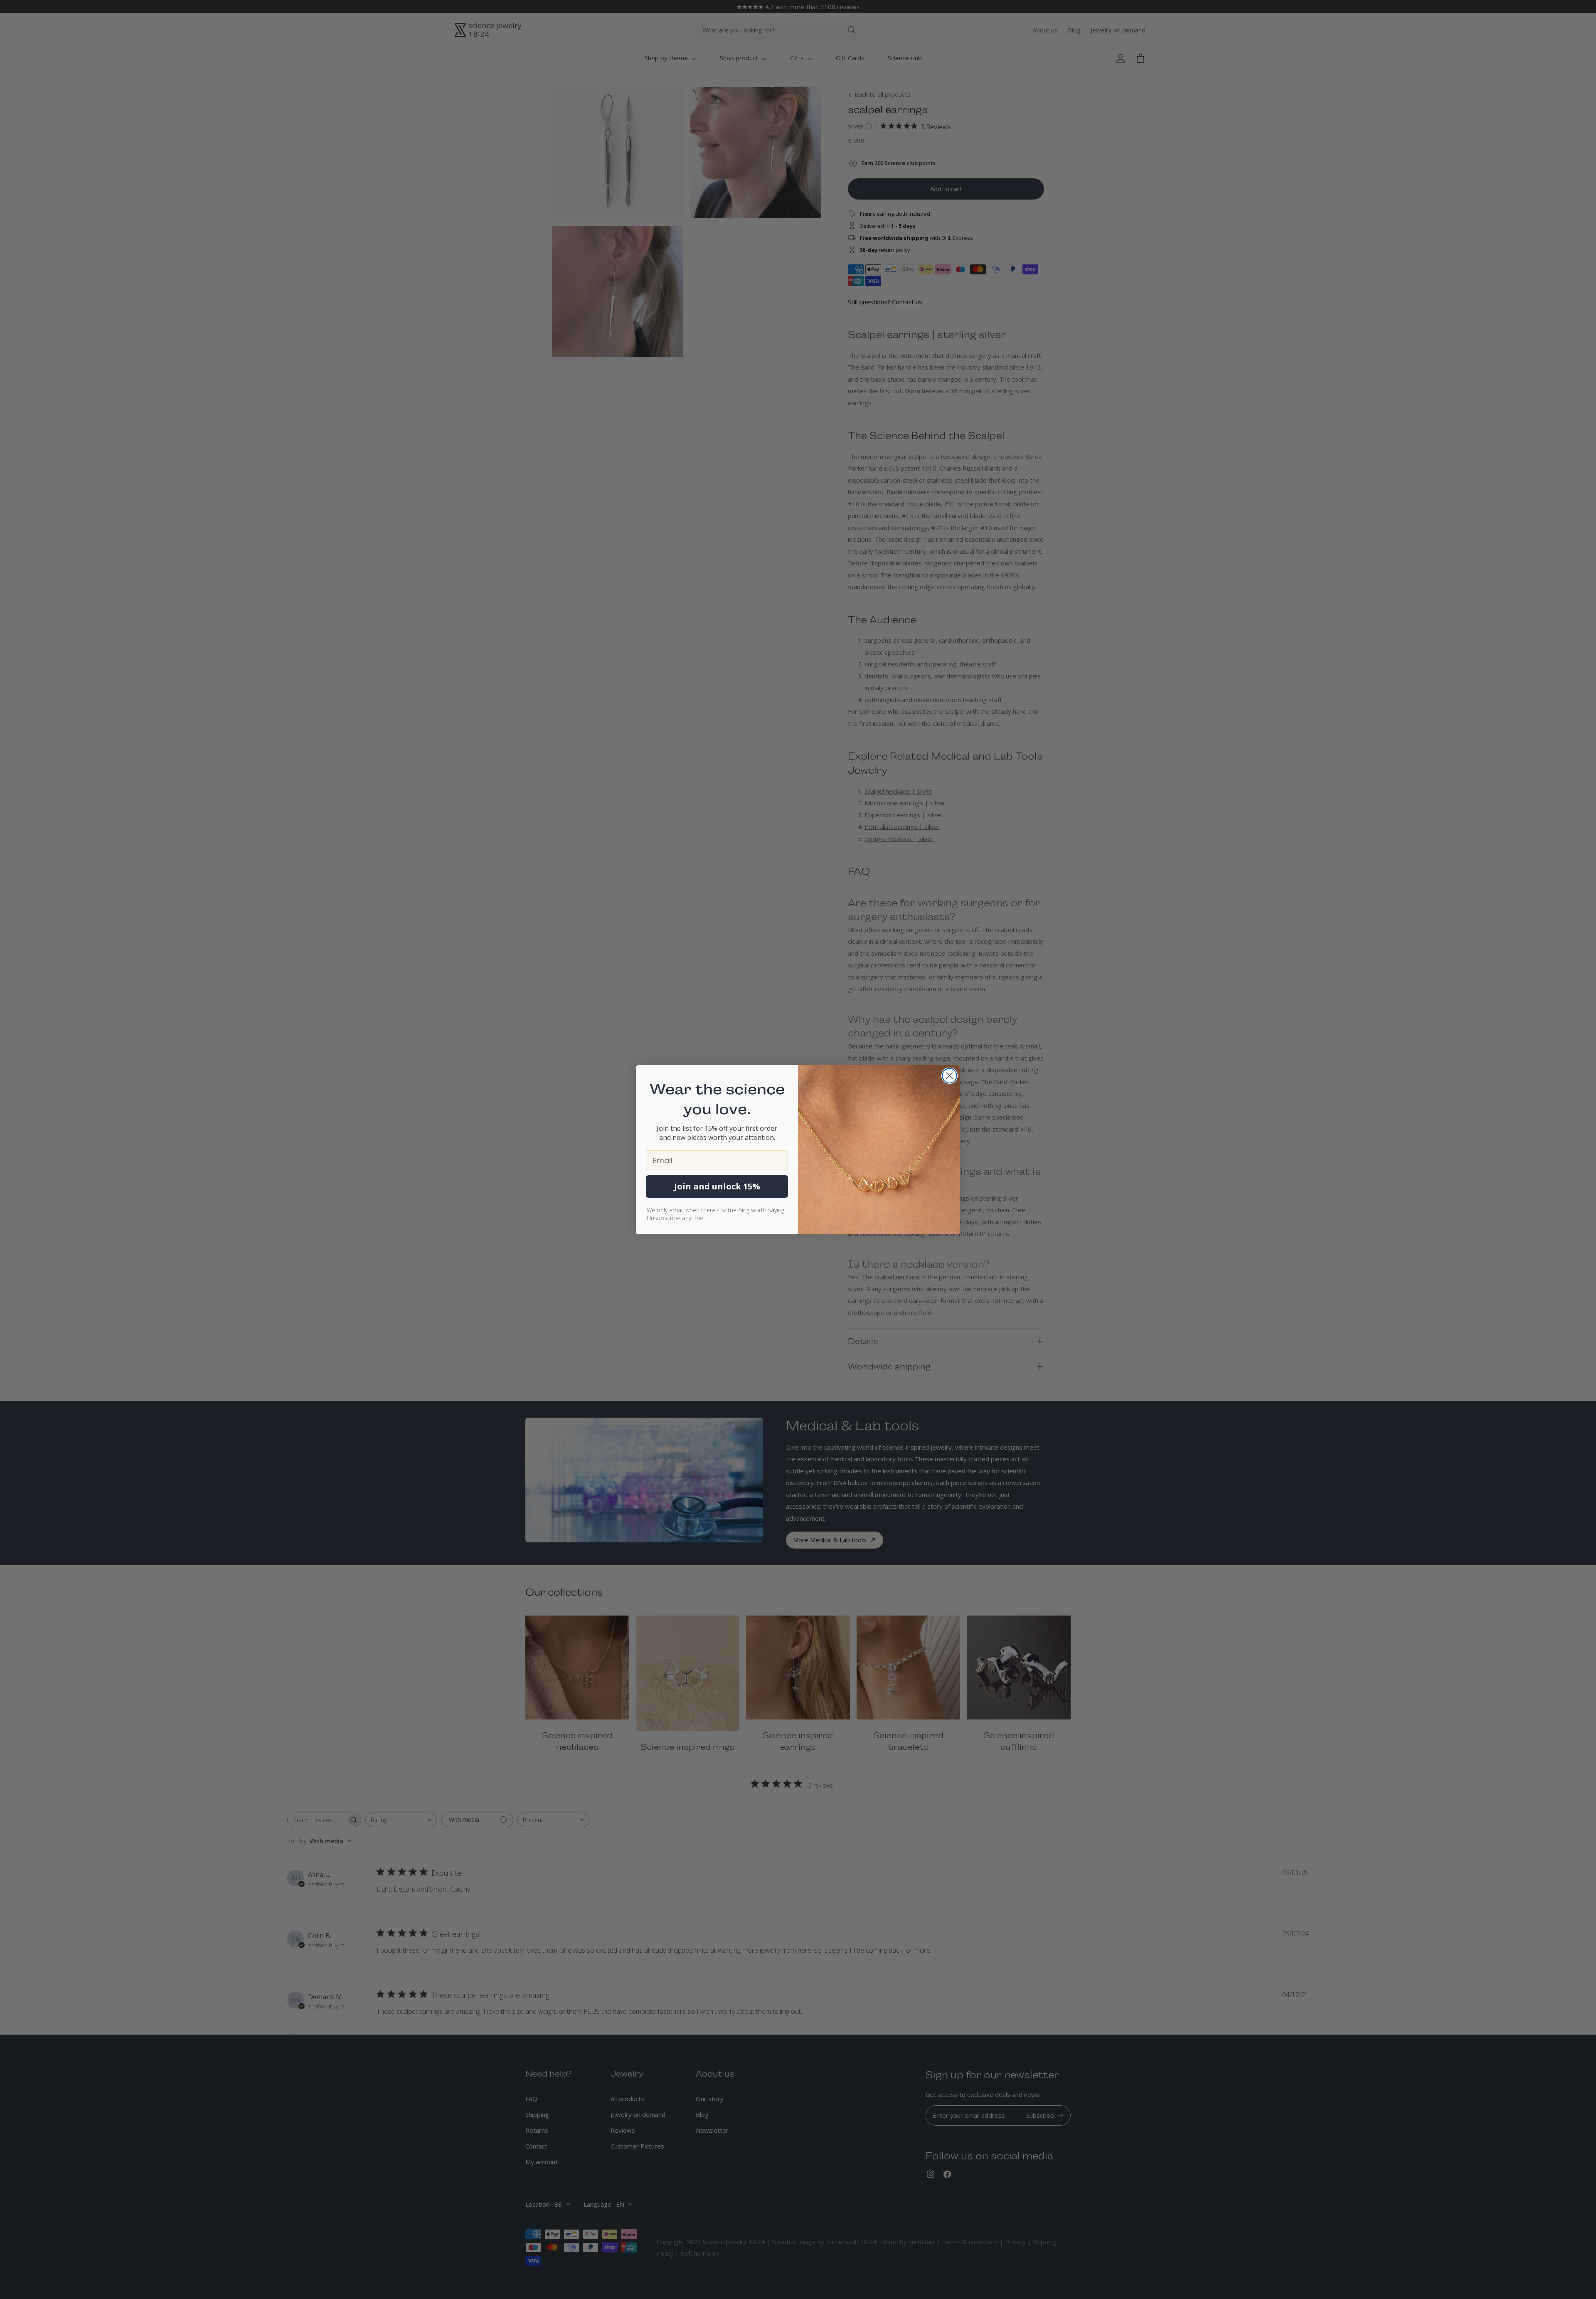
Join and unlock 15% (717, 1186)
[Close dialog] (949, 1076)
